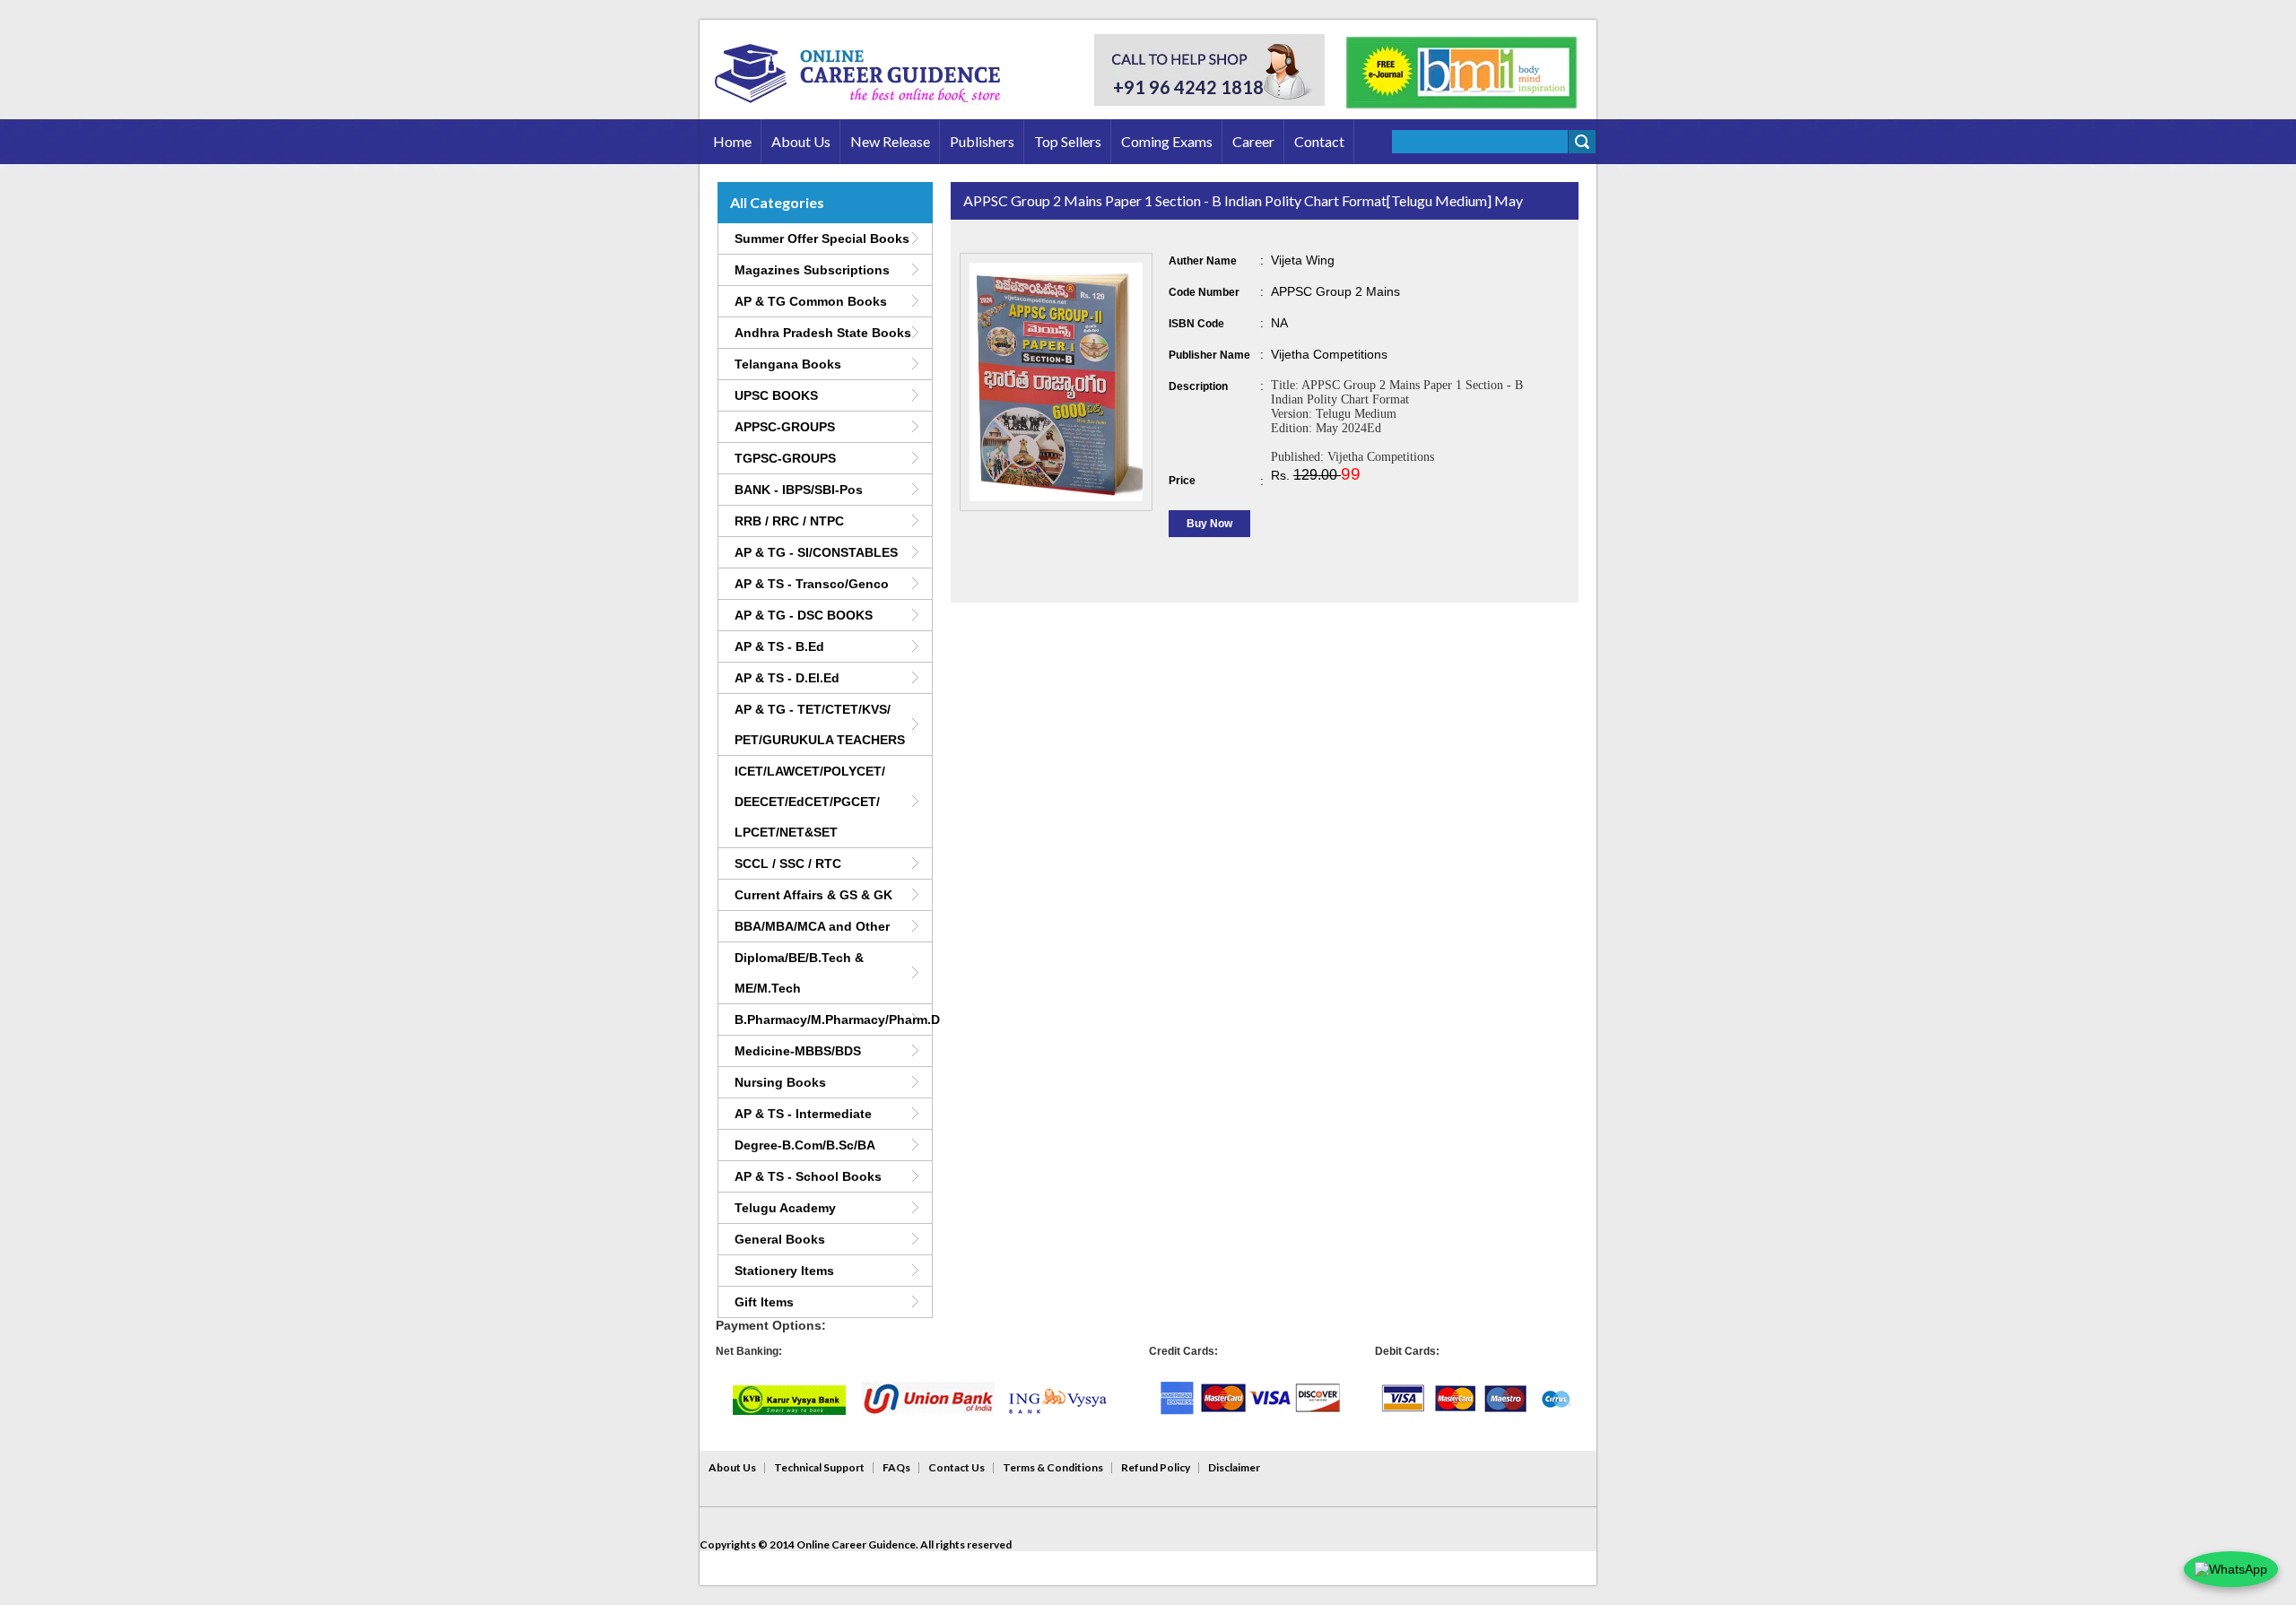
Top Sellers (1068, 141)
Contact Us (957, 1467)
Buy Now (1209, 524)
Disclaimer (1234, 1467)
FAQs (896, 1467)
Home (732, 141)
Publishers (982, 141)
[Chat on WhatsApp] (2231, 1569)
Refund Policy (1156, 1467)
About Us (801, 141)
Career (1253, 141)
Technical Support (819, 1467)
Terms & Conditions (1053, 1467)
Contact (1319, 141)
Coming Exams (1167, 141)
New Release (890, 141)
